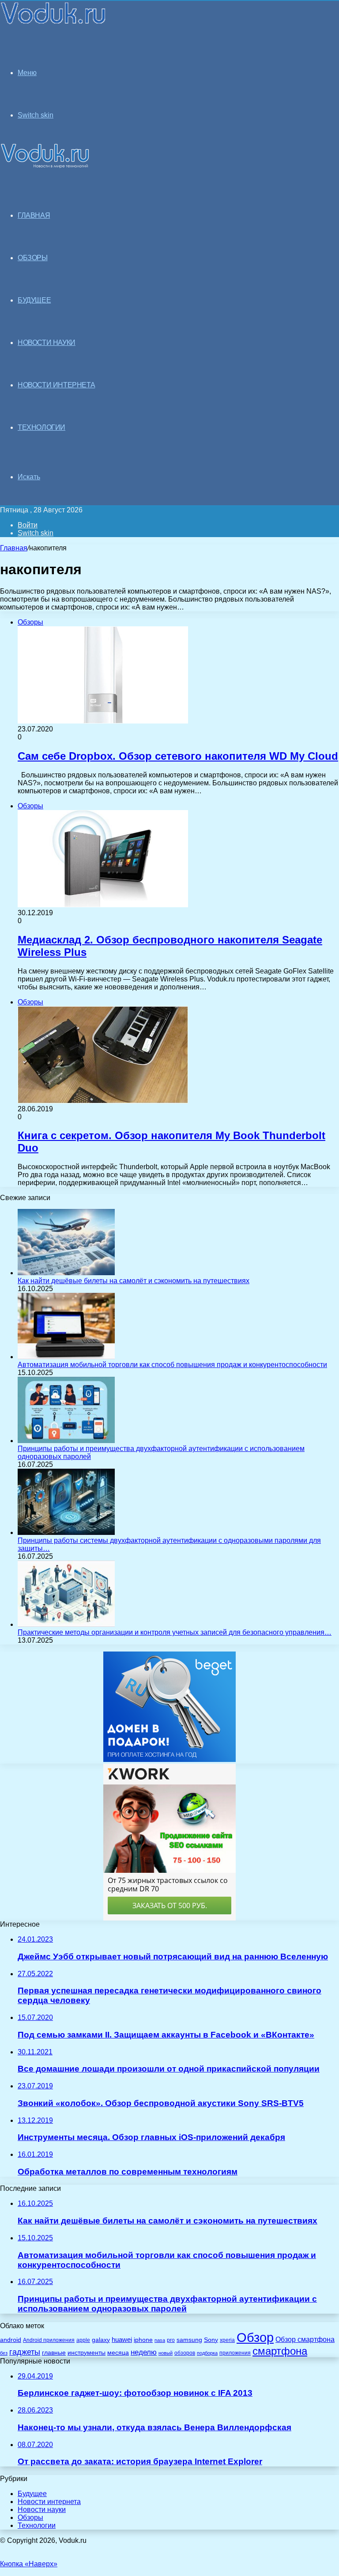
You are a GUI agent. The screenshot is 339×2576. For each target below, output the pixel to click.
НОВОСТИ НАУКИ (47, 343)
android (11, 2340)
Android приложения (49, 2340)
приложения (235, 2353)
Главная (14, 548)
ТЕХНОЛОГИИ (41, 427)
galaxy (101, 2340)
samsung (189, 2340)
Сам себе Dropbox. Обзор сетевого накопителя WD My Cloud (178, 756)
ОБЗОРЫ (33, 258)
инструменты (87, 2353)
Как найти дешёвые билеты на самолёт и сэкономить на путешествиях (134, 1281)
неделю (144, 2352)
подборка (207, 2353)
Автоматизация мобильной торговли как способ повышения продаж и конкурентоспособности (172, 1365)
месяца (118, 2353)
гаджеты (25, 2352)
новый (166, 2353)
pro (171, 2340)
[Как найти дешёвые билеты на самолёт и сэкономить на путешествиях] (66, 1273)
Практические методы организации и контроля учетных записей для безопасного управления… (175, 1632)
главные (54, 2353)
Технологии (37, 2525)
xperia (227, 2340)
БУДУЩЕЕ (34, 300)
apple (83, 2340)
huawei (122, 2340)
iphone (143, 2340)
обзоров (185, 2353)
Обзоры (30, 2517)
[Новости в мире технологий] (54, 23)
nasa (160, 2340)
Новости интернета (56, 385)
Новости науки (42, 2510)
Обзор (255, 2337)
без (4, 2353)
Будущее (32, 2494)
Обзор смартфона (305, 2339)
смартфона (280, 2351)
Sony (211, 2340)
